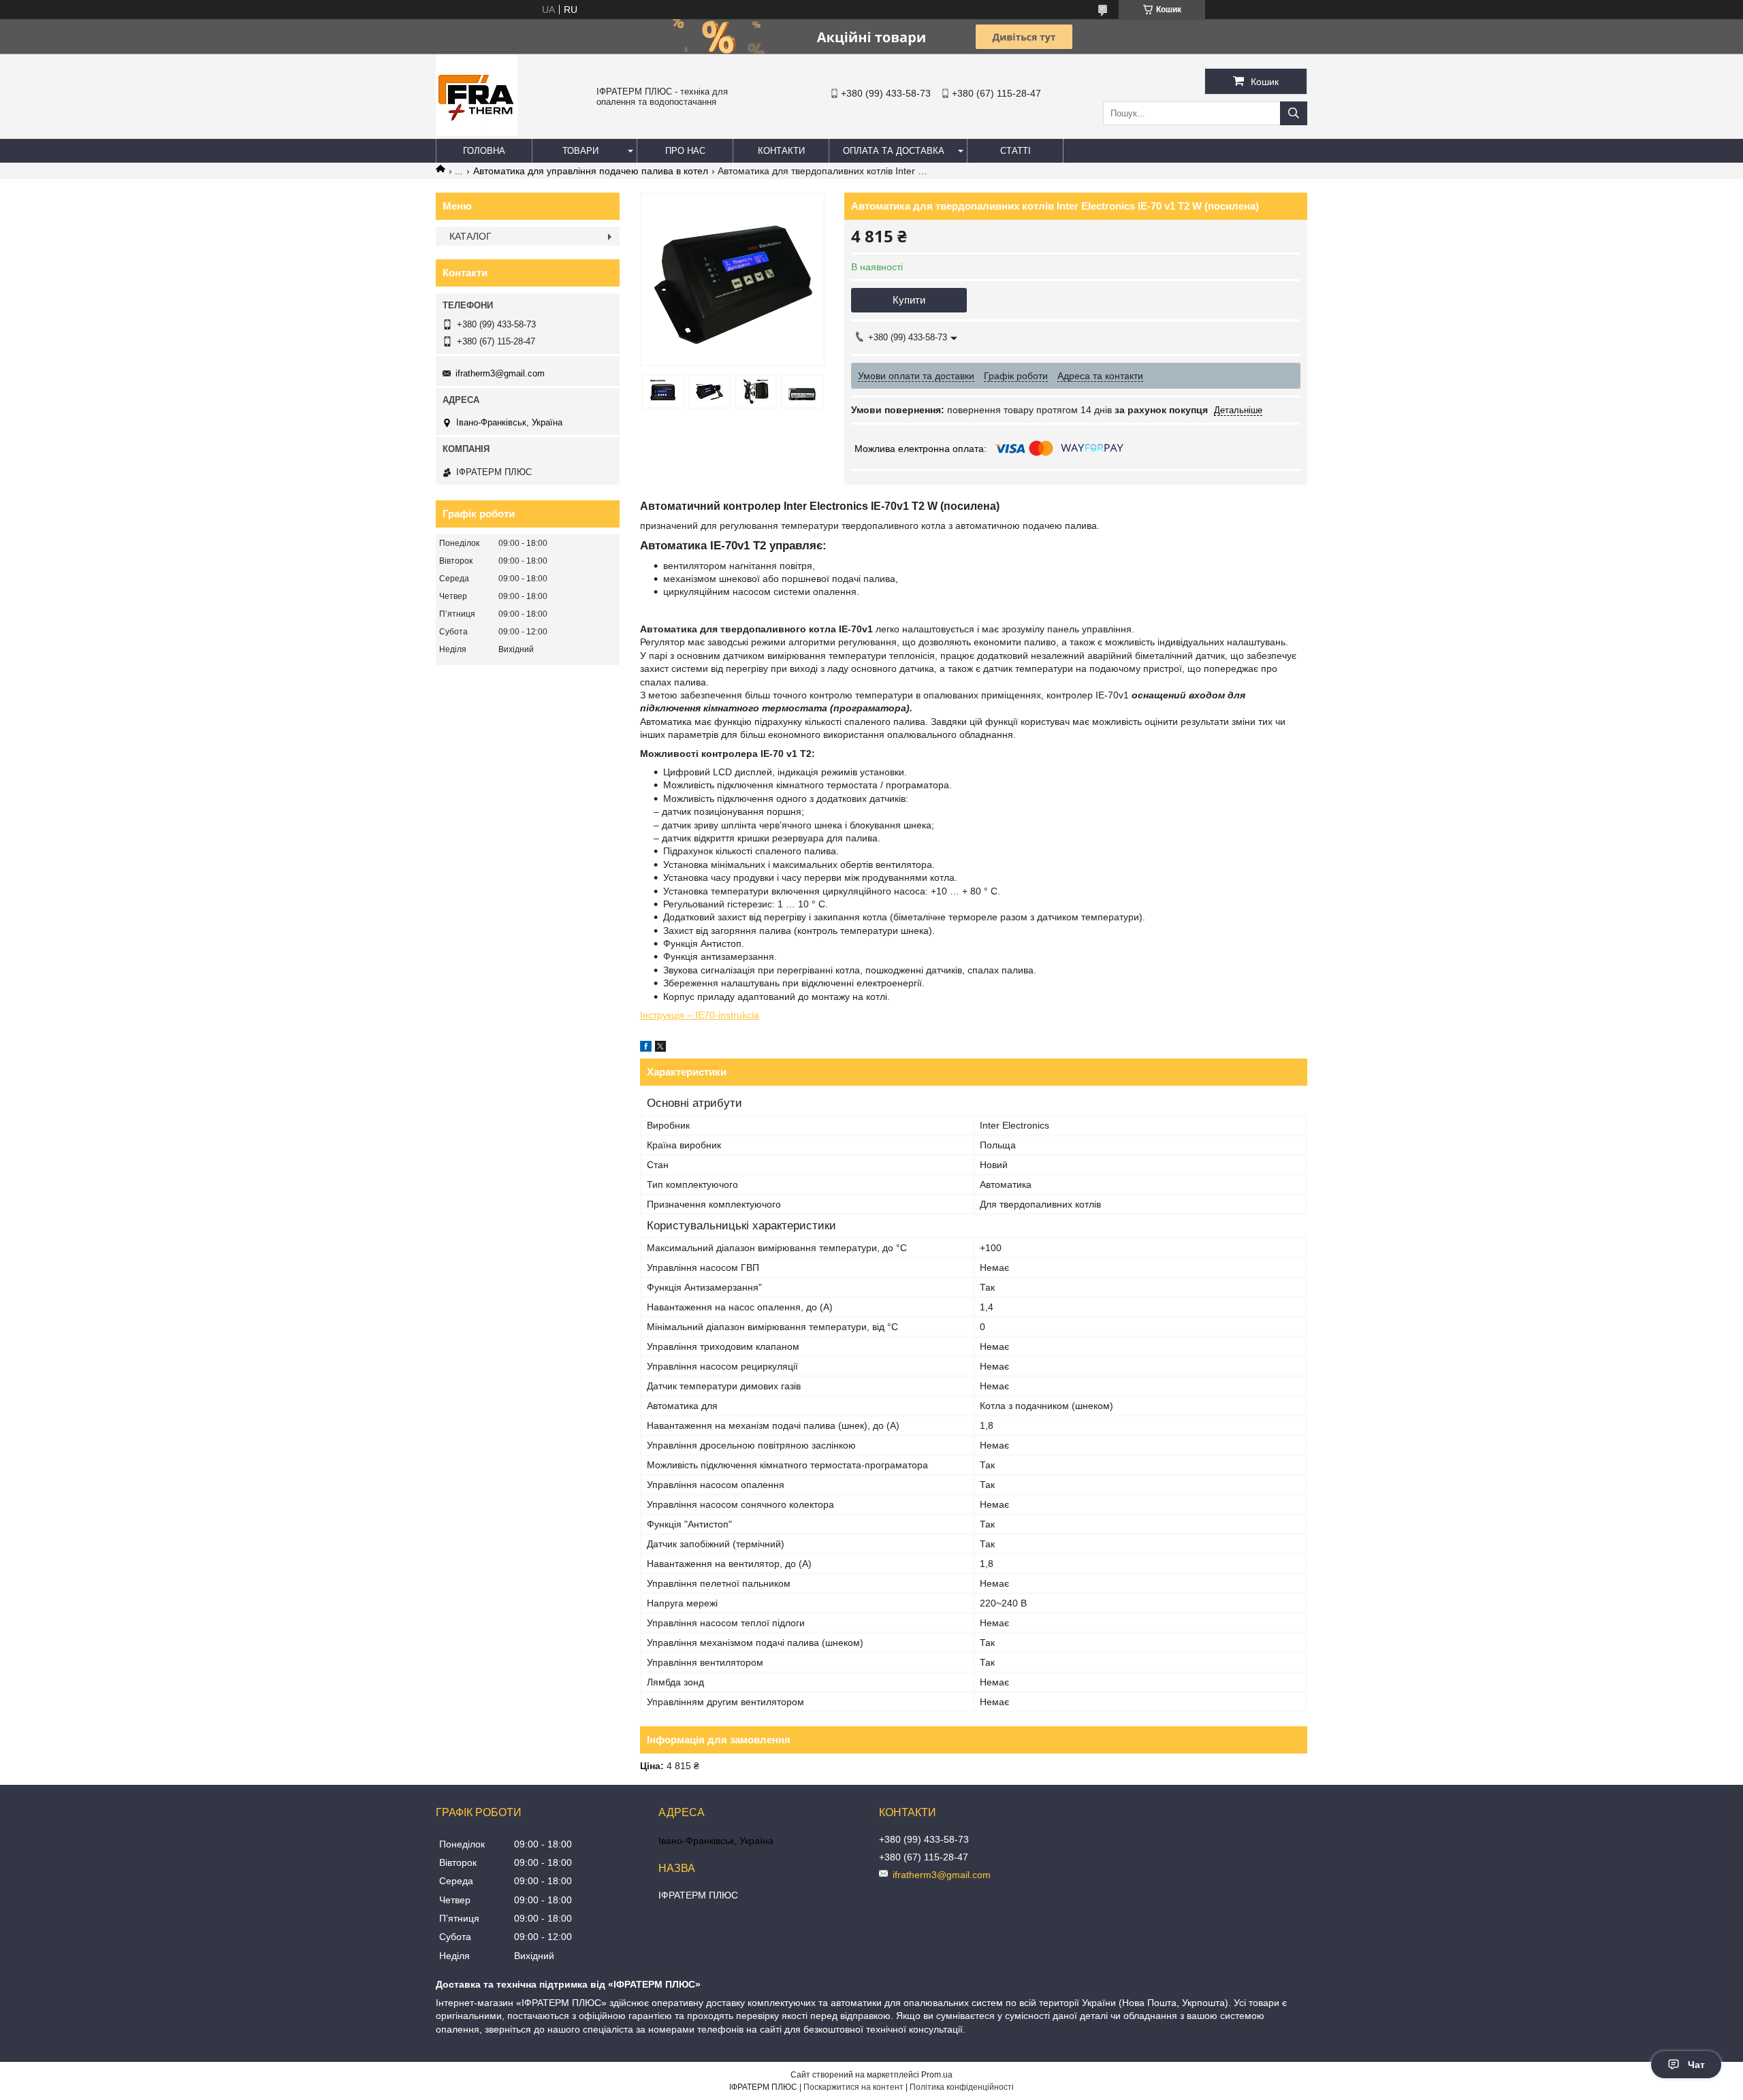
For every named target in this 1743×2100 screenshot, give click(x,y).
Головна (484, 151)
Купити (909, 300)
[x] (660, 1048)
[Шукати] (1294, 113)
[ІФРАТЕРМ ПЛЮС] (477, 133)
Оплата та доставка (894, 151)
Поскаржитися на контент (853, 2087)
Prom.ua (937, 2075)
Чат (1696, 2065)
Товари (580, 151)
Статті (1016, 151)
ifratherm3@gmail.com (500, 373)
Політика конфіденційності (962, 2087)
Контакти (781, 151)
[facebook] (646, 1048)
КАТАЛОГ (470, 236)
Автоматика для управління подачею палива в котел (591, 171)
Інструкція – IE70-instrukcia (700, 1015)
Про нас (685, 151)
